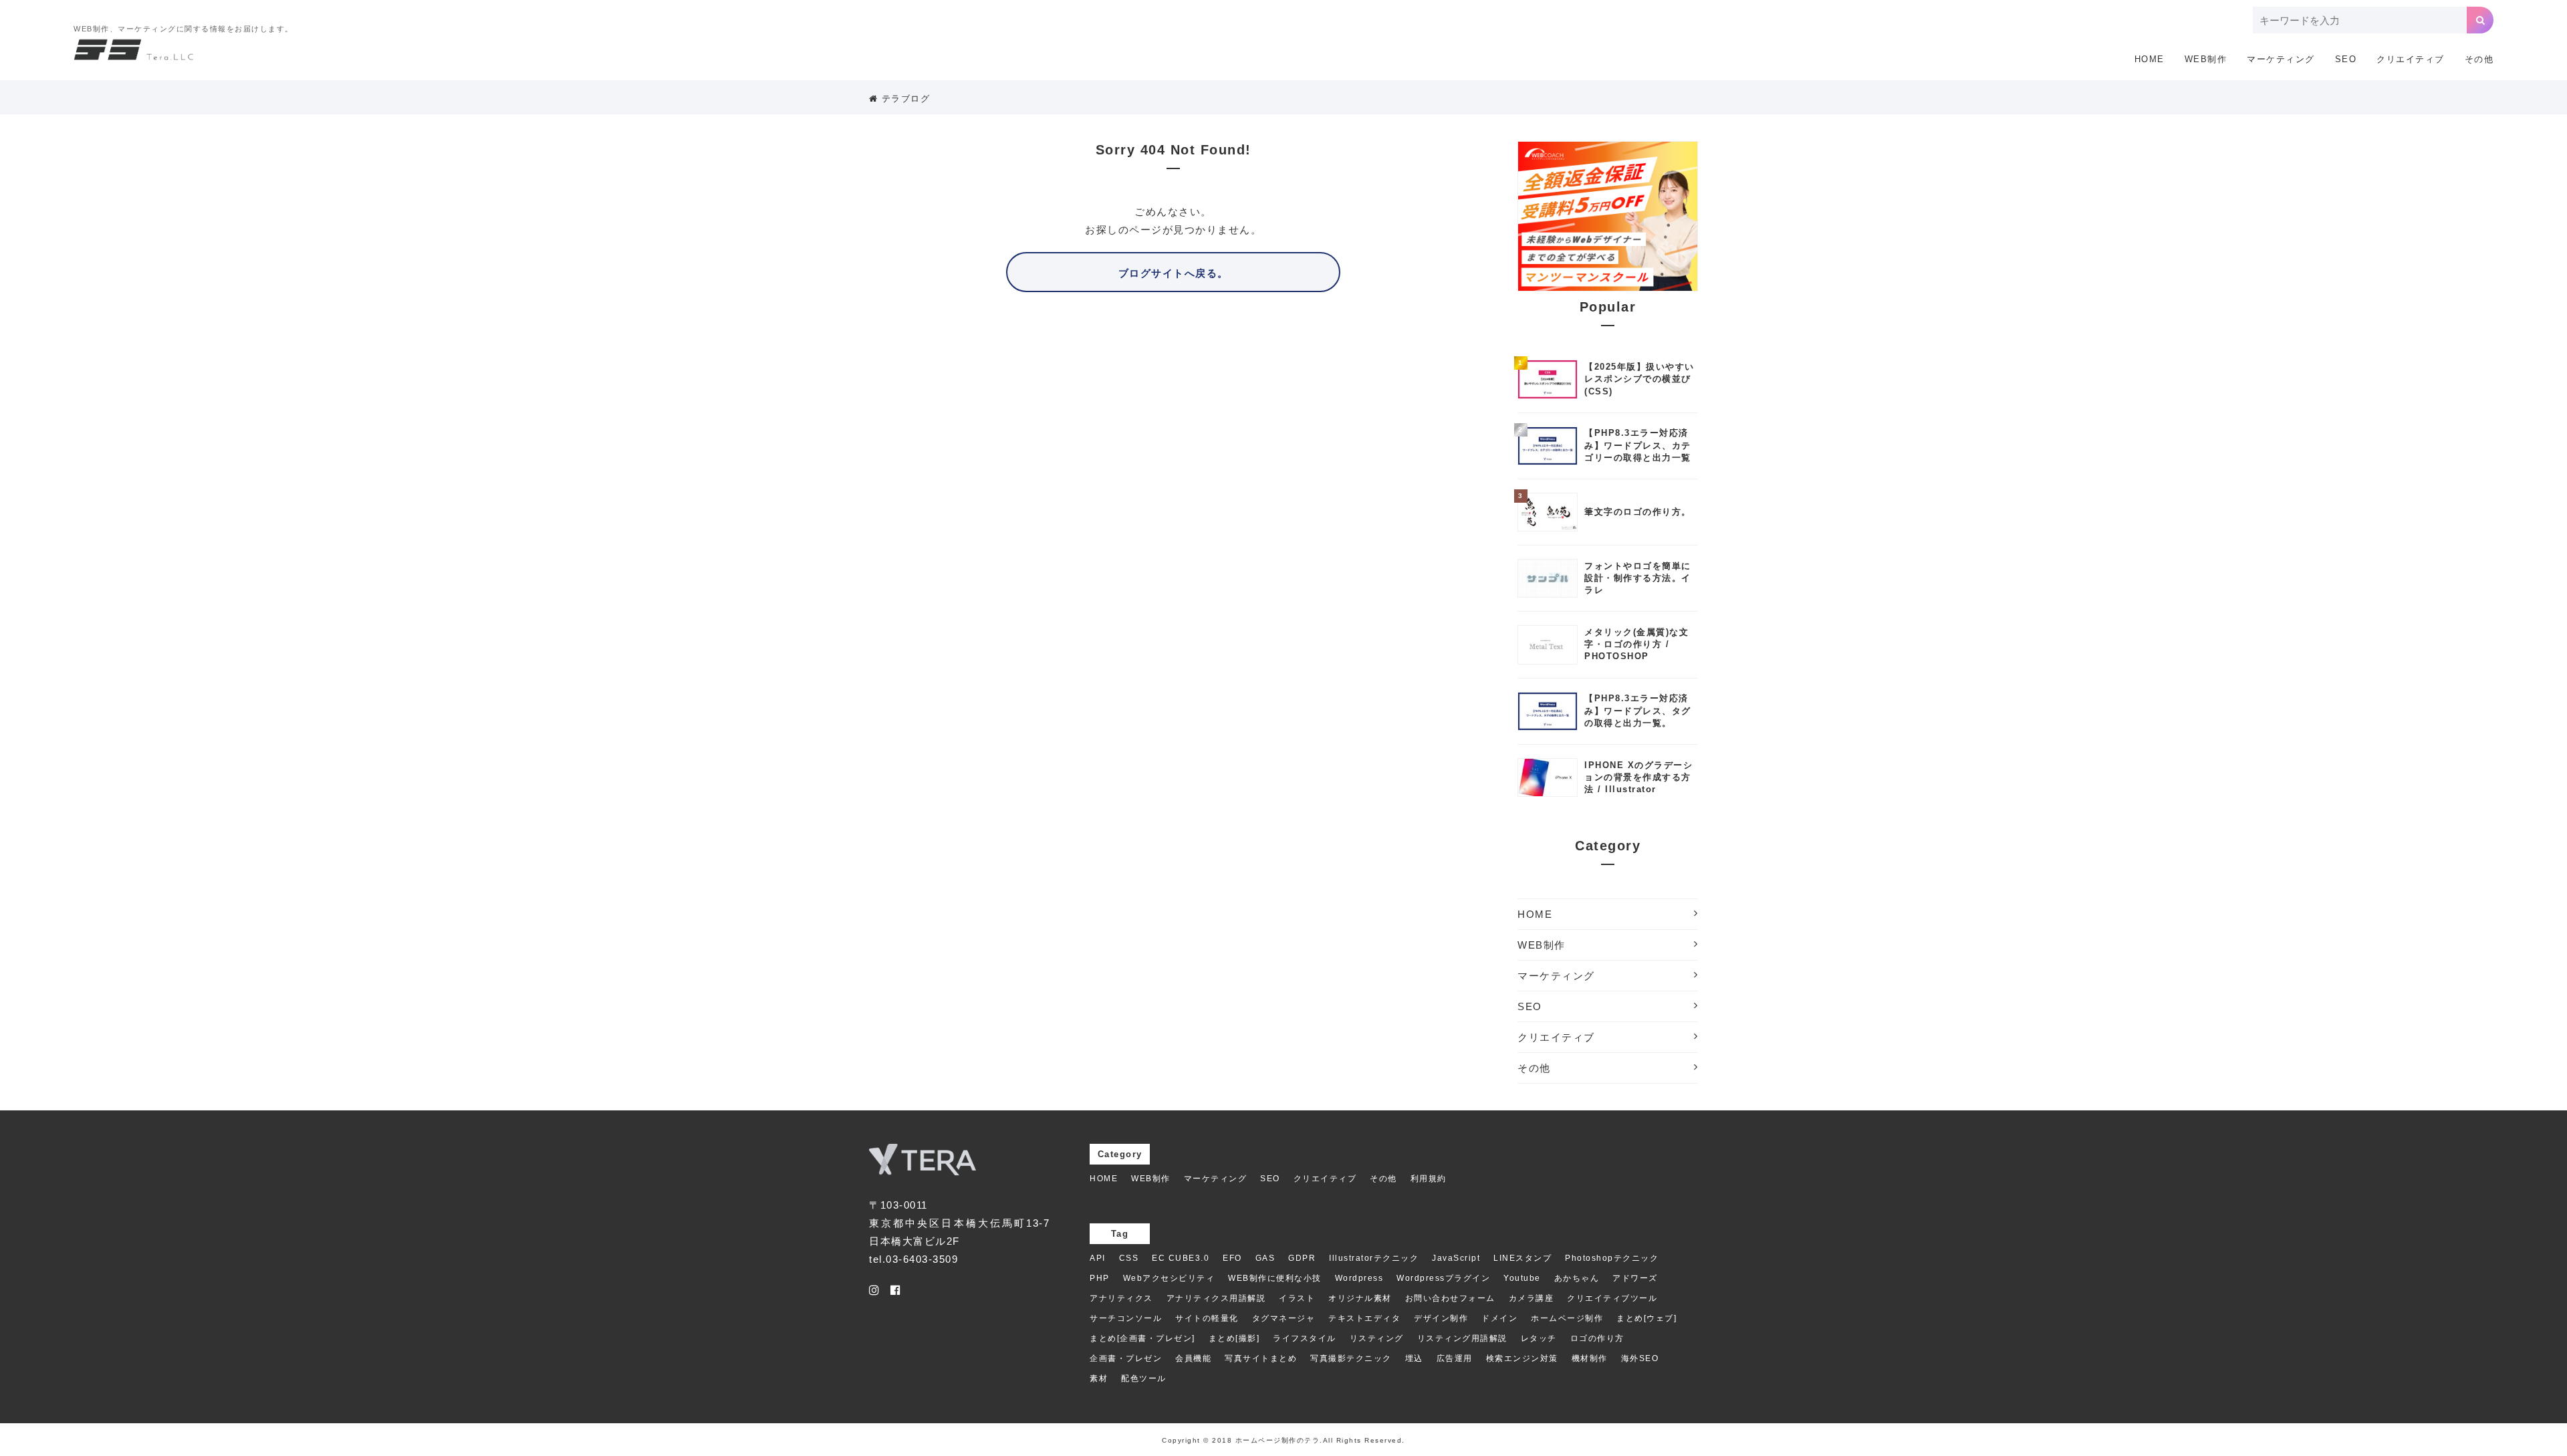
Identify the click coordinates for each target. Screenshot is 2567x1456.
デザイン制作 (1441, 1318)
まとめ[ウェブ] (1646, 1318)
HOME (2150, 59)
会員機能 (1193, 1358)
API (1098, 1258)
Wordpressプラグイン (1443, 1278)
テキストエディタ (1364, 1318)
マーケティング (2281, 59)
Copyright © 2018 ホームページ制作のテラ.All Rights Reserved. (1283, 1440)
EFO (1232, 1258)
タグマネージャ (1284, 1318)
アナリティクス (1121, 1298)
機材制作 (1590, 1358)
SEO (2346, 59)
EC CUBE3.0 (1181, 1258)
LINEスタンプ (1522, 1258)
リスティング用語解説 (1462, 1338)
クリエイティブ (2411, 59)
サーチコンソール (1126, 1318)
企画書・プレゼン (1126, 1358)
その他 (2479, 59)
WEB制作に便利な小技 (1275, 1278)
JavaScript (1456, 1258)
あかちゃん (1577, 1278)
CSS (1129, 1258)
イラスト (1297, 1298)
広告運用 (1455, 1358)
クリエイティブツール (1612, 1298)
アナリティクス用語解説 (1216, 1298)
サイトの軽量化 (1207, 1318)
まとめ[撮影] (1234, 1338)
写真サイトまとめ (1261, 1358)
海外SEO (1640, 1358)
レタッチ (1539, 1338)
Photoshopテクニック (1612, 1258)
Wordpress (1359, 1278)
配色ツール (1144, 1378)
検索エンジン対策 (1522, 1358)
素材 (1099, 1378)
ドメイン (1499, 1318)
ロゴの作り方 (1597, 1338)
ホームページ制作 (1567, 1318)
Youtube (1522, 1278)
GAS (1265, 1258)
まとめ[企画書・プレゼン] (1142, 1338)
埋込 (1414, 1358)
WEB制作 (2206, 59)
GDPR (1302, 1258)
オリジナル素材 (1360, 1298)
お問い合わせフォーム (1450, 1298)
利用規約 (1429, 1179)
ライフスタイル (1305, 1338)
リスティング (1377, 1338)
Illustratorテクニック (1374, 1258)
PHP (1100, 1278)
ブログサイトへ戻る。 (1174, 273)
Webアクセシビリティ (1169, 1278)
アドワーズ (1635, 1278)
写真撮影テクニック (1351, 1358)
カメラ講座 (1532, 1298)
